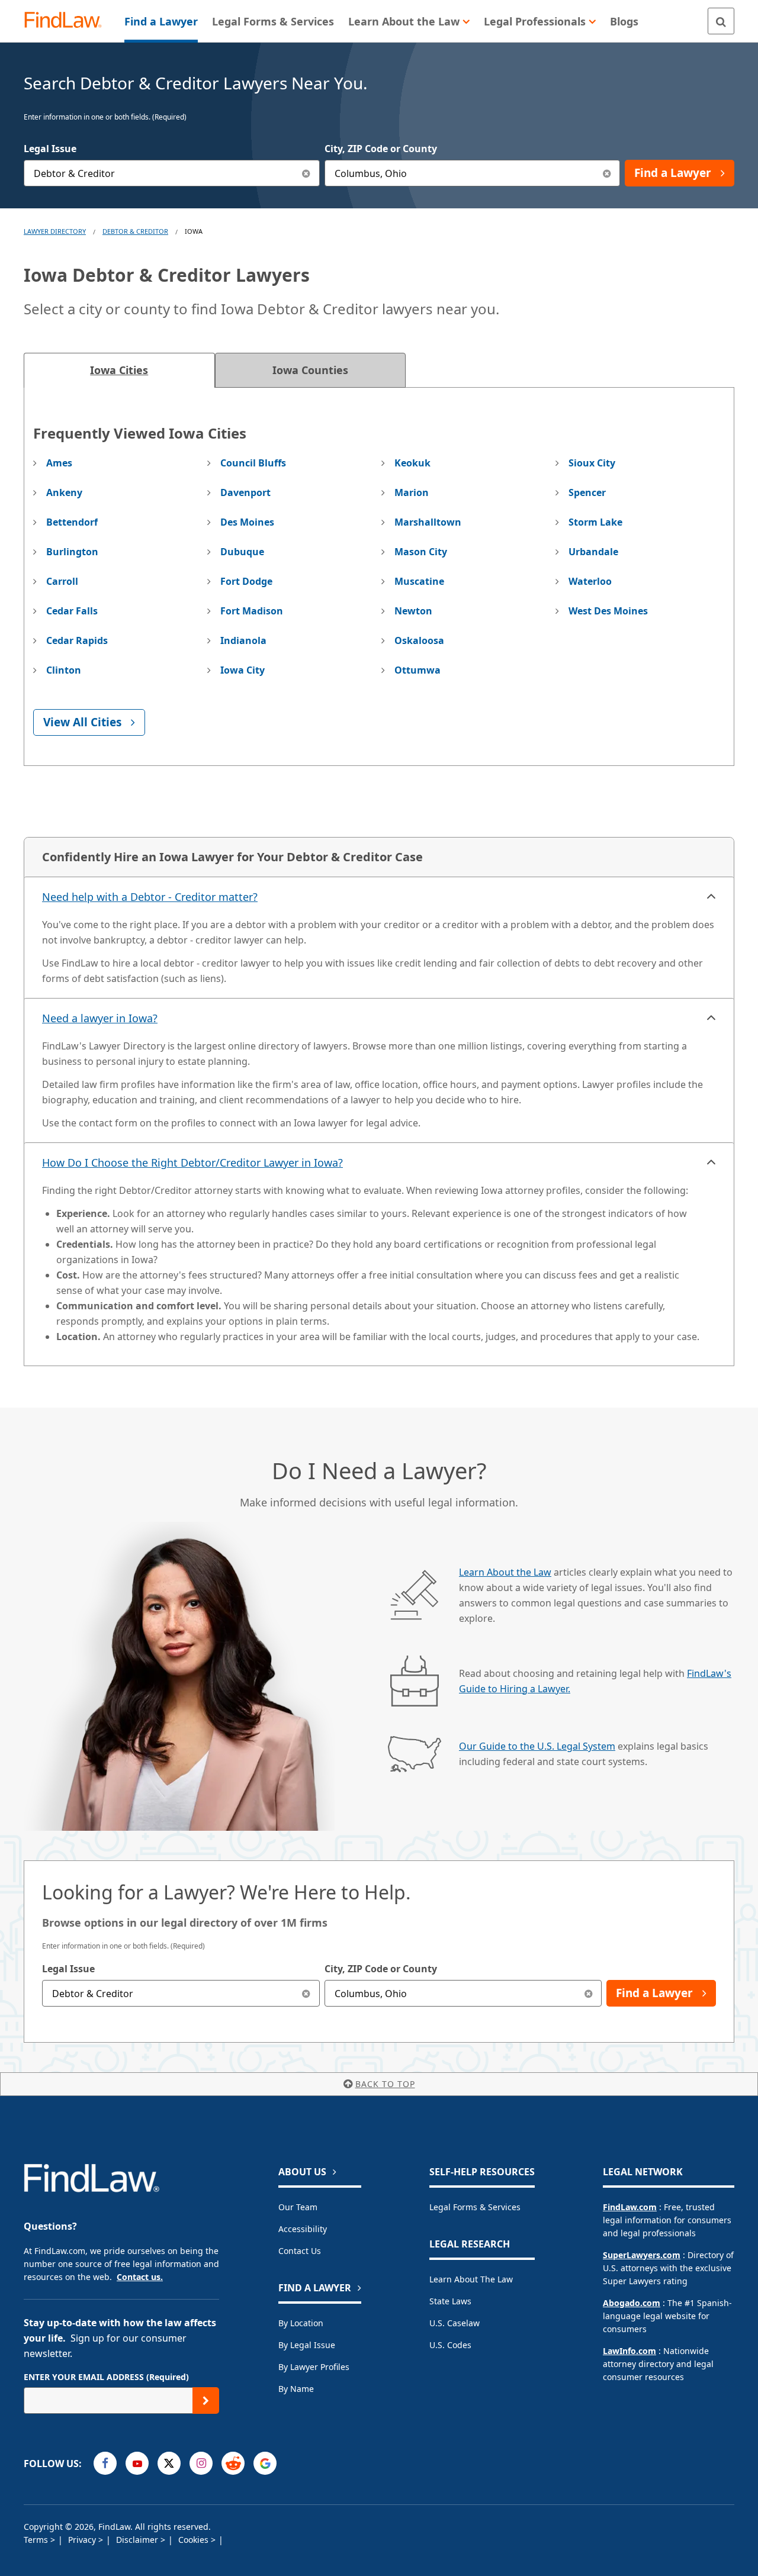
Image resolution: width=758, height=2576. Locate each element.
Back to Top (385, 2084)
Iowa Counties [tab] (310, 370)
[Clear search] (306, 1993)
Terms (37, 2540)
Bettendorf (72, 522)
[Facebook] (105, 2463)
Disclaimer (138, 2540)
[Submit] (206, 2400)
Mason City (421, 552)
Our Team (298, 2207)
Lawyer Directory (55, 231)
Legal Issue (50, 149)
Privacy (83, 2540)
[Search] (721, 21)
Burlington (72, 552)
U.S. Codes (450, 2345)
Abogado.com (632, 2303)
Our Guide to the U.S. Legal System (537, 1746)
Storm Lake (595, 522)
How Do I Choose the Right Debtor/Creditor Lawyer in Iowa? (192, 1163)
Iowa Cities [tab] (119, 370)
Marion (412, 492)
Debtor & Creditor (135, 231)
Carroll (62, 581)
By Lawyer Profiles (314, 2367)
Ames (59, 463)
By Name (296, 2389)
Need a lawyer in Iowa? (100, 1018)
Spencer (587, 492)
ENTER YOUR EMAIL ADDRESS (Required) (106, 2377)
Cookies (195, 2540)
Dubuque (242, 552)
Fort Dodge (246, 581)
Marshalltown (428, 522)
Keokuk (412, 463)
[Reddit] (233, 2463)
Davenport (245, 492)
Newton (413, 611)
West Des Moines (608, 611)
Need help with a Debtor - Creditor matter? (150, 897)
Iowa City (243, 670)
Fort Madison (252, 611)
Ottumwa (417, 670)
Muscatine (419, 581)
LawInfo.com (629, 2351)
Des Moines (247, 522)
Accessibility (303, 2229)
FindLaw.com (630, 2207)
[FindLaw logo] (68, 21)
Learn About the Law (505, 1572)
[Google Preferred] (265, 2463)
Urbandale (593, 552)
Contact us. (140, 2277)
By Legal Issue (307, 2345)
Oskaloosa (419, 640)
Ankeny (64, 492)
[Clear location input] (607, 173)
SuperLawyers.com (642, 2255)
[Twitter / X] (169, 2463)
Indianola (243, 640)
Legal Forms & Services (475, 2207)
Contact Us (300, 2251)
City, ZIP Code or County (381, 149)
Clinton (64, 670)
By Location (301, 2323)
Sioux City (592, 463)
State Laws (450, 2301)
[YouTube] (137, 2463)
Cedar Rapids (77, 640)
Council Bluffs (253, 463)
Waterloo (590, 581)
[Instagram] (201, 2463)
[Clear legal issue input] (306, 173)
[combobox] (172, 173)
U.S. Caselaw (455, 2323)
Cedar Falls (72, 611)
